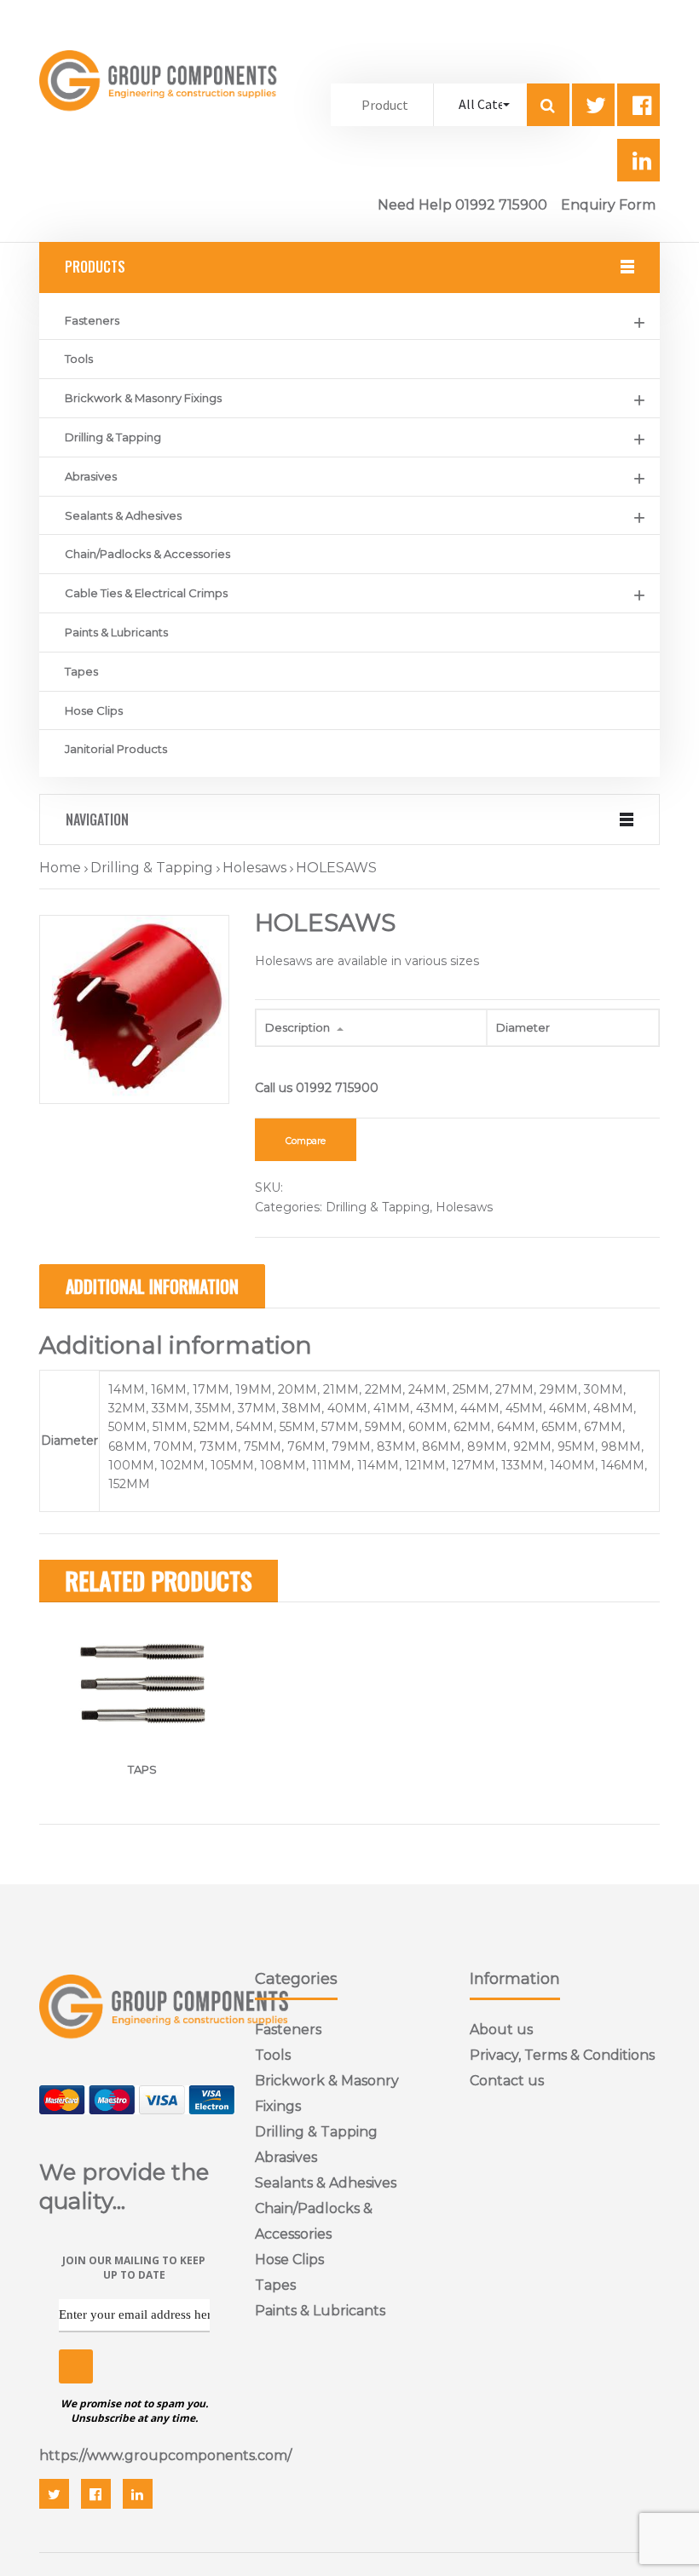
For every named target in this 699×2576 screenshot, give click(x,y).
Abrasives (91, 476)
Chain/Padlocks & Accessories (147, 554)
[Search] (548, 105)
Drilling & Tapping (113, 437)
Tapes (81, 671)
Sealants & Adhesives (123, 515)
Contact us (507, 2081)
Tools (79, 359)
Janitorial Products (116, 749)
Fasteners (92, 320)
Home (60, 868)
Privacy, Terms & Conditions (562, 2055)
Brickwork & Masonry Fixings (143, 398)
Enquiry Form (608, 205)
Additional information (152, 1286)
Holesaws (254, 868)
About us (501, 2030)
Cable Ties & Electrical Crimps (146, 593)
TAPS (142, 1769)
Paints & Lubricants (116, 632)
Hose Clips (94, 710)
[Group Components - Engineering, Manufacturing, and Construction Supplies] (161, 125)
